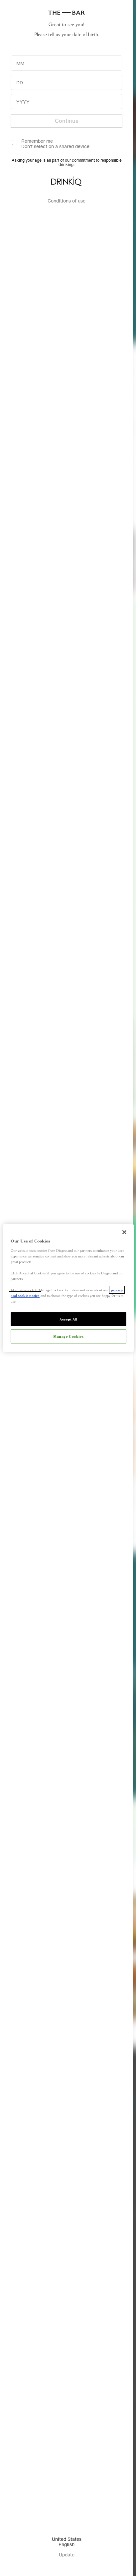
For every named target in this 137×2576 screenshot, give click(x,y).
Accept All (68, 1319)
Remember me (37, 141)
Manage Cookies (68, 1336)
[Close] (124, 1232)
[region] (68, 1288)
